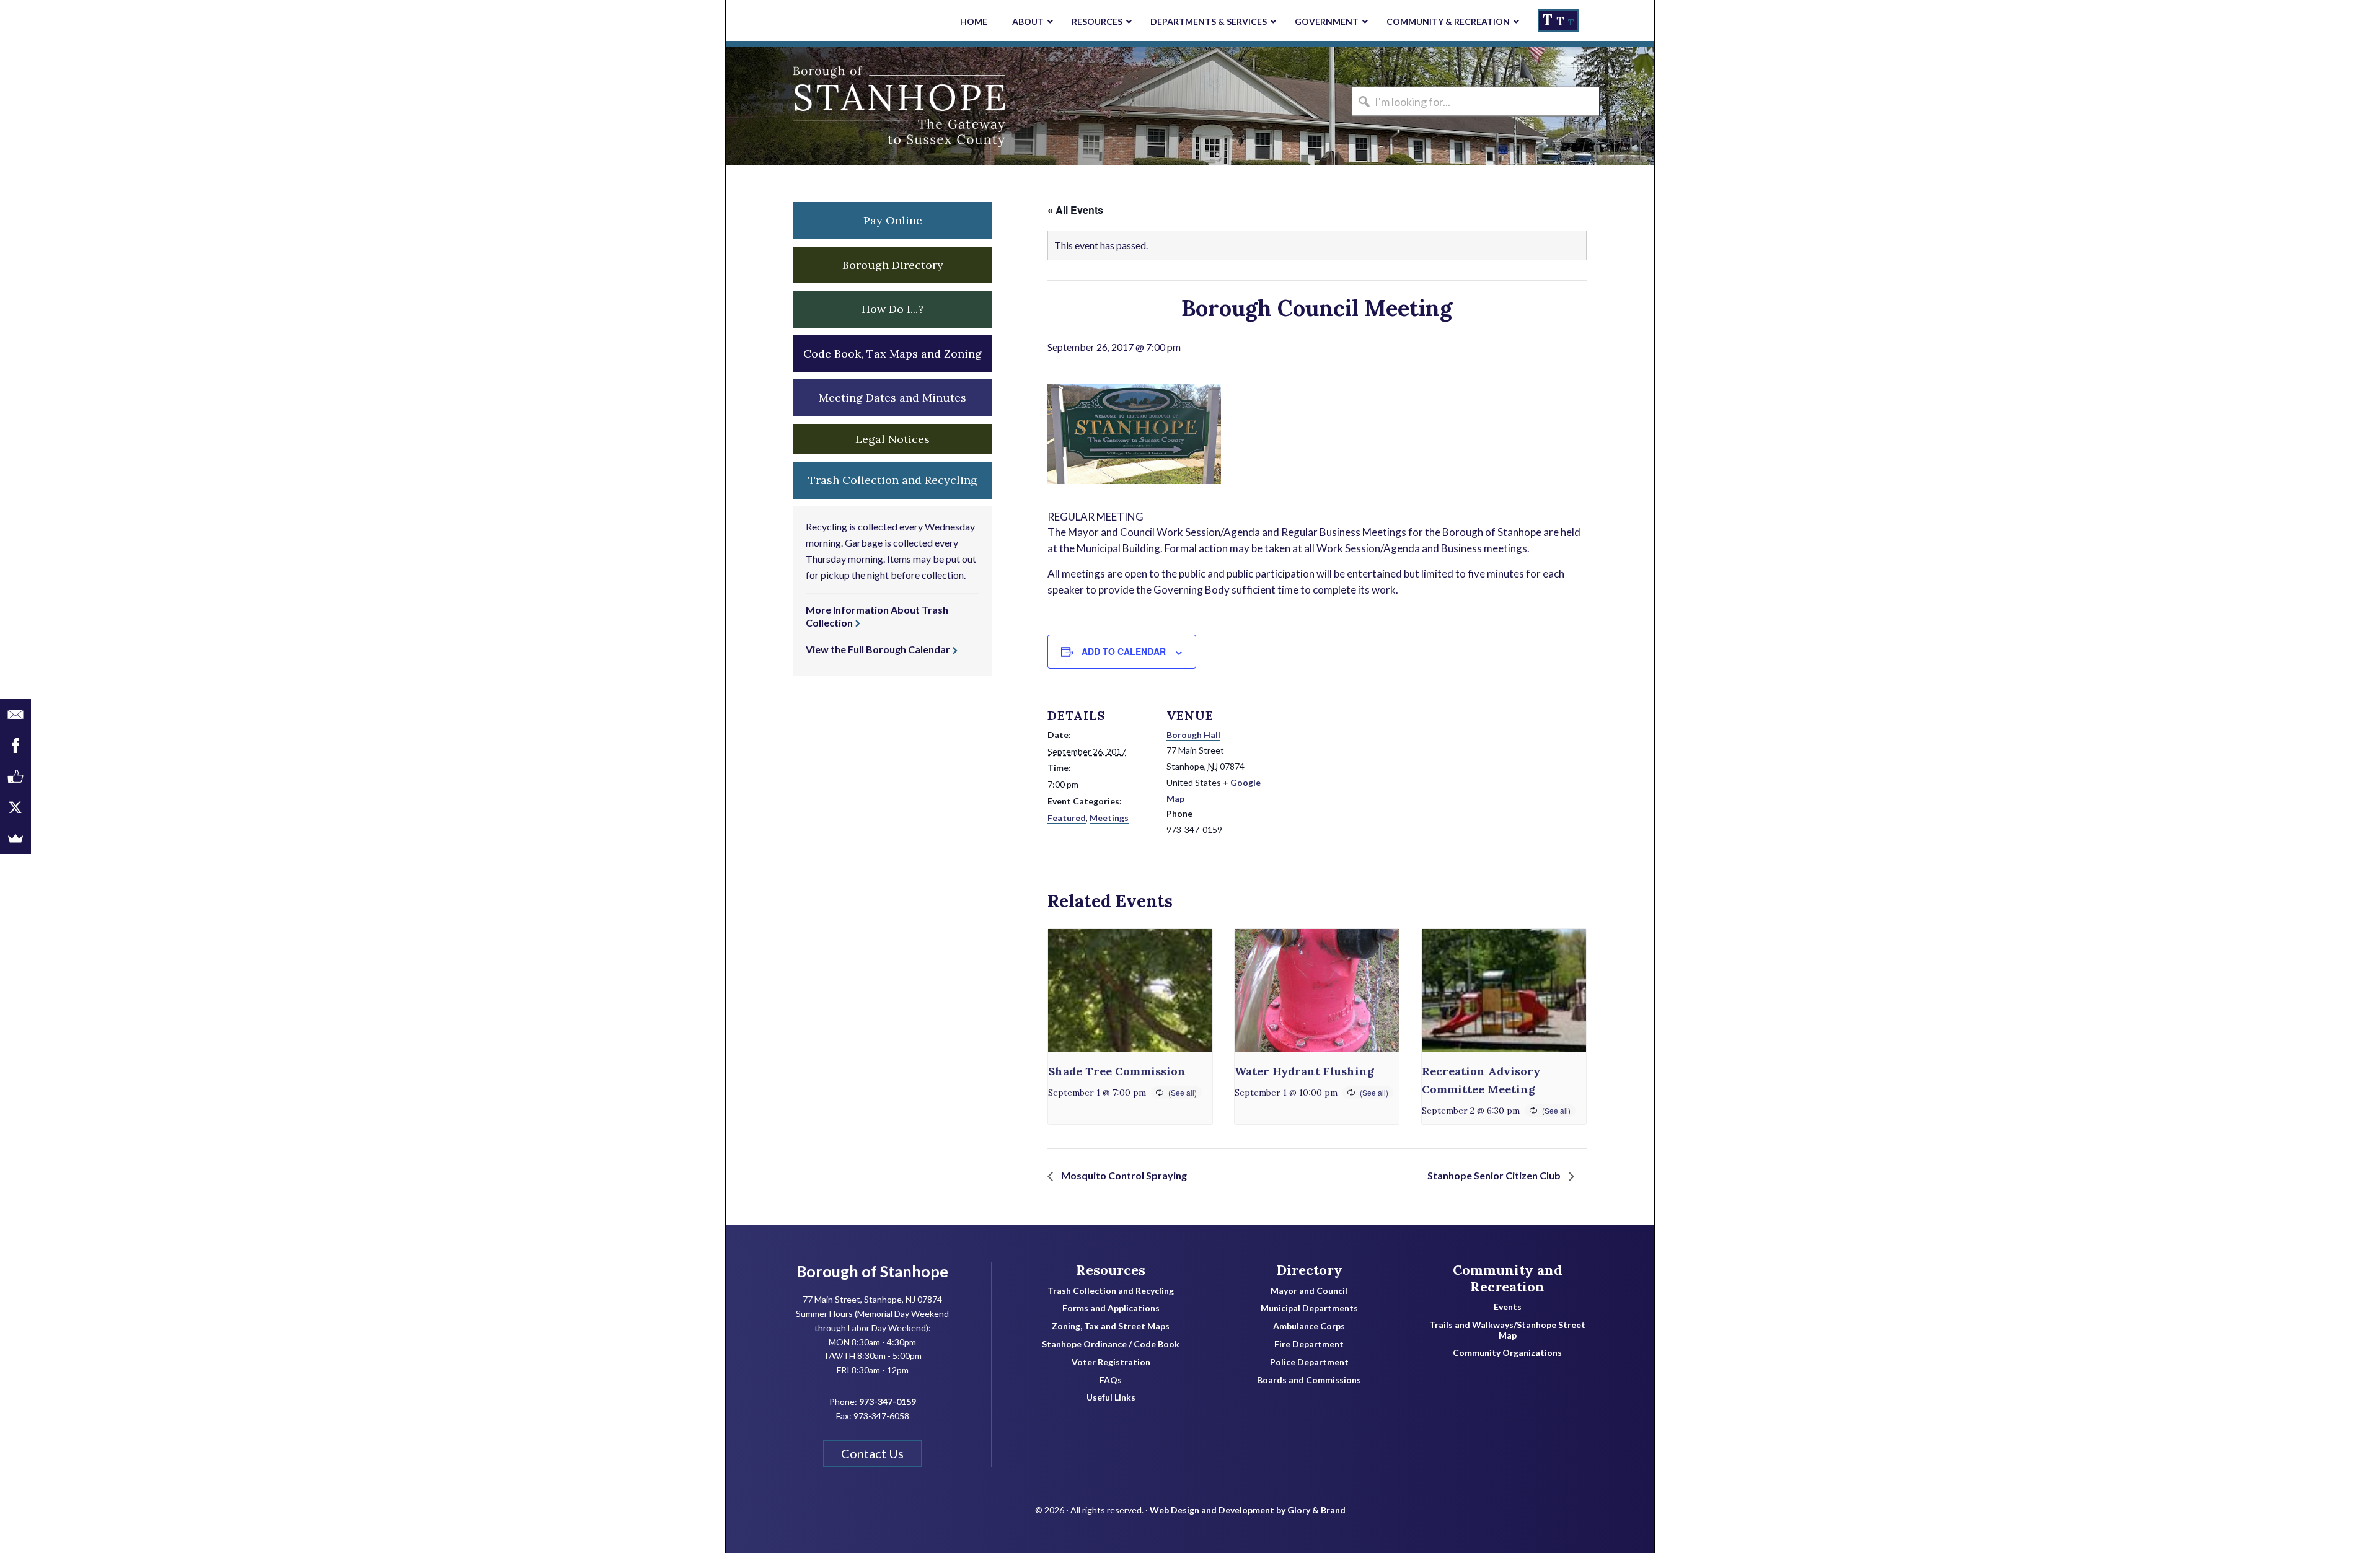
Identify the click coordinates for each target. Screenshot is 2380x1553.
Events (1508, 1307)
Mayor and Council (1309, 1291)
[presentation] (1130, 991)
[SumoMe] (15, 838)
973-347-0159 (888, 1401)
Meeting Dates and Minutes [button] (892, 398)
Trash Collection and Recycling (1111, 1291)
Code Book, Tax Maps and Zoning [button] (892, 354)
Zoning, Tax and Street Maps (1111, 1326)
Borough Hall (1193, 735)
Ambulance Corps (1309, 1326)
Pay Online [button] (893, 220)
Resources (1111, 1270)
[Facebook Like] (15, 776)
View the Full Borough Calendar (878, 649)
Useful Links (1111, 1397)
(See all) (1183, 1092)
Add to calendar (1124, 651)
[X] (15, 807)
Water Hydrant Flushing (1304, 1071)
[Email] (15, 715)
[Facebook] (15, 746)
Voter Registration (1111, 1362)
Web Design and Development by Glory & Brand (1248, 1510)
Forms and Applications (1111, 1308)
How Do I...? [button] (892, 309)
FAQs (1111, 1380)
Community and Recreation (1508, 1278)
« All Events (1075, 210)
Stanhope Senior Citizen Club (1495, 1175)
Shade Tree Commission (1117, 1071)
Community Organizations (1507, 1353)
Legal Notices (892, 439)
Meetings (1109, 818)
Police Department (1309, 1362)
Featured (1067, 818)
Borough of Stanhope (819, 106)
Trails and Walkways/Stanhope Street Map (1507, 1330)
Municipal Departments (1309, 1308)
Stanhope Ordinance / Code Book (1111, 1344)
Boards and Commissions (1309, 1380)
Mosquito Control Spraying (1123, 1175)
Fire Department (1309, 1344)
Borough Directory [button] (893, 265)
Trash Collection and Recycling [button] (893, 480)
